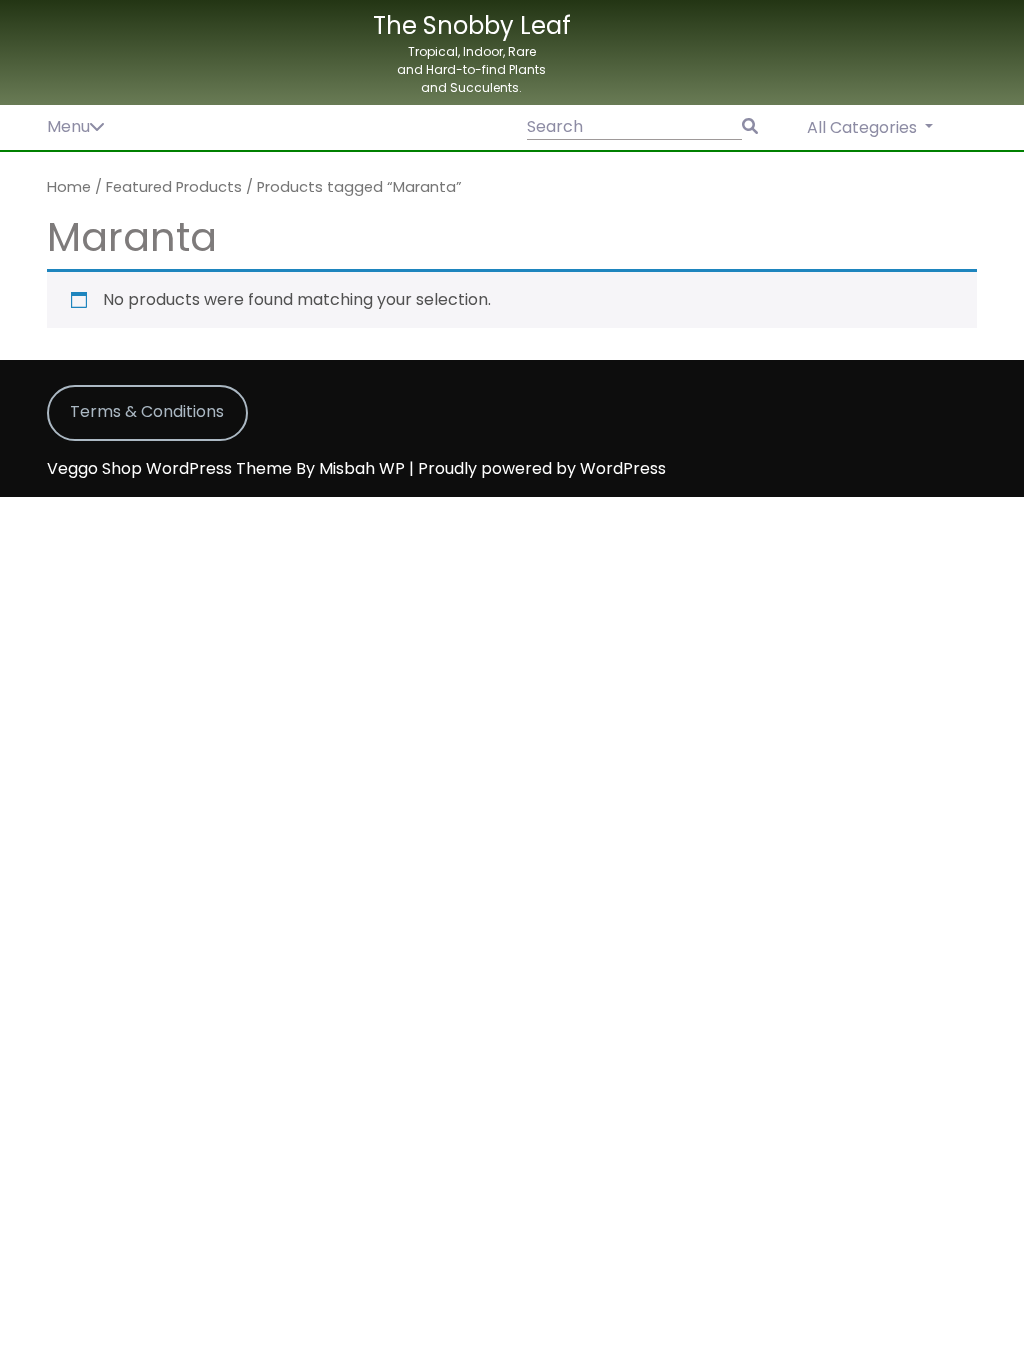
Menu (68, 126)
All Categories (864, 127)
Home (69, 187)
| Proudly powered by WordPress (537, 468)
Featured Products (174, 187)
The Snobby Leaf (472, 25)
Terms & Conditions (147, 411)
